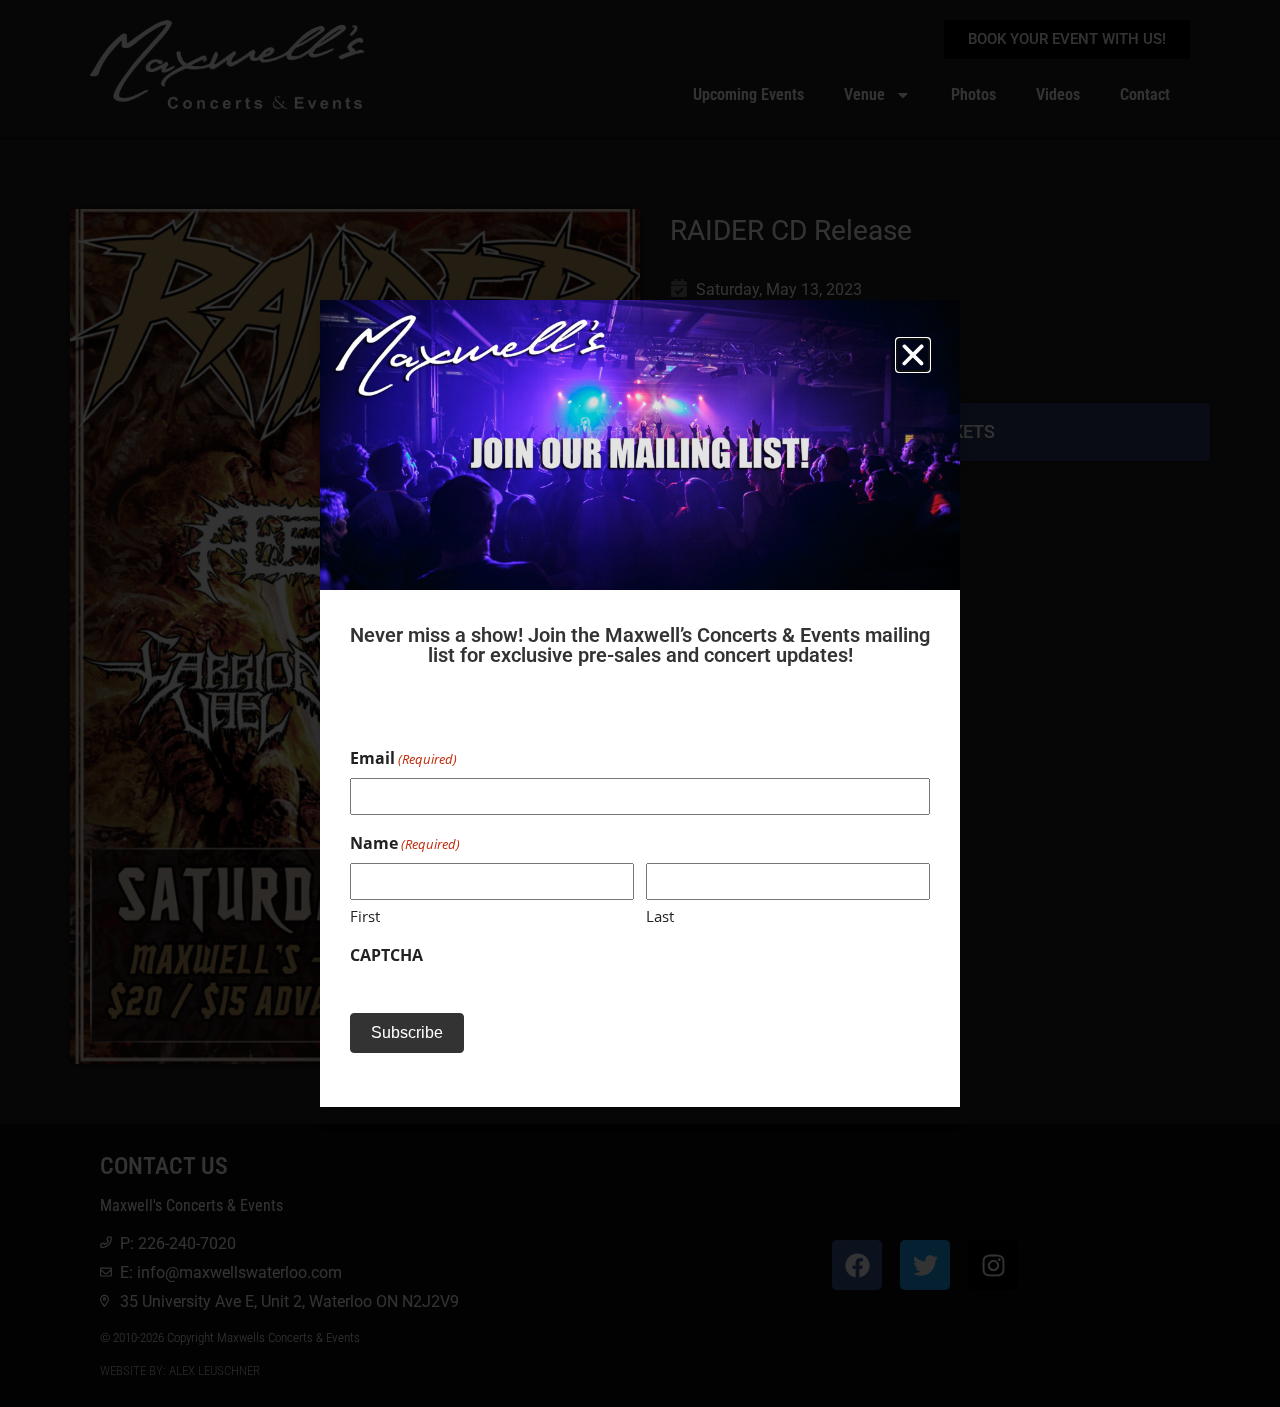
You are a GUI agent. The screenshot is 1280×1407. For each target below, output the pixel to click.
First (365, 916)
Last (660, 916)
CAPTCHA (386, 955)
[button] (913, 355)
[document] (640, 703)
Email (403, 758)
